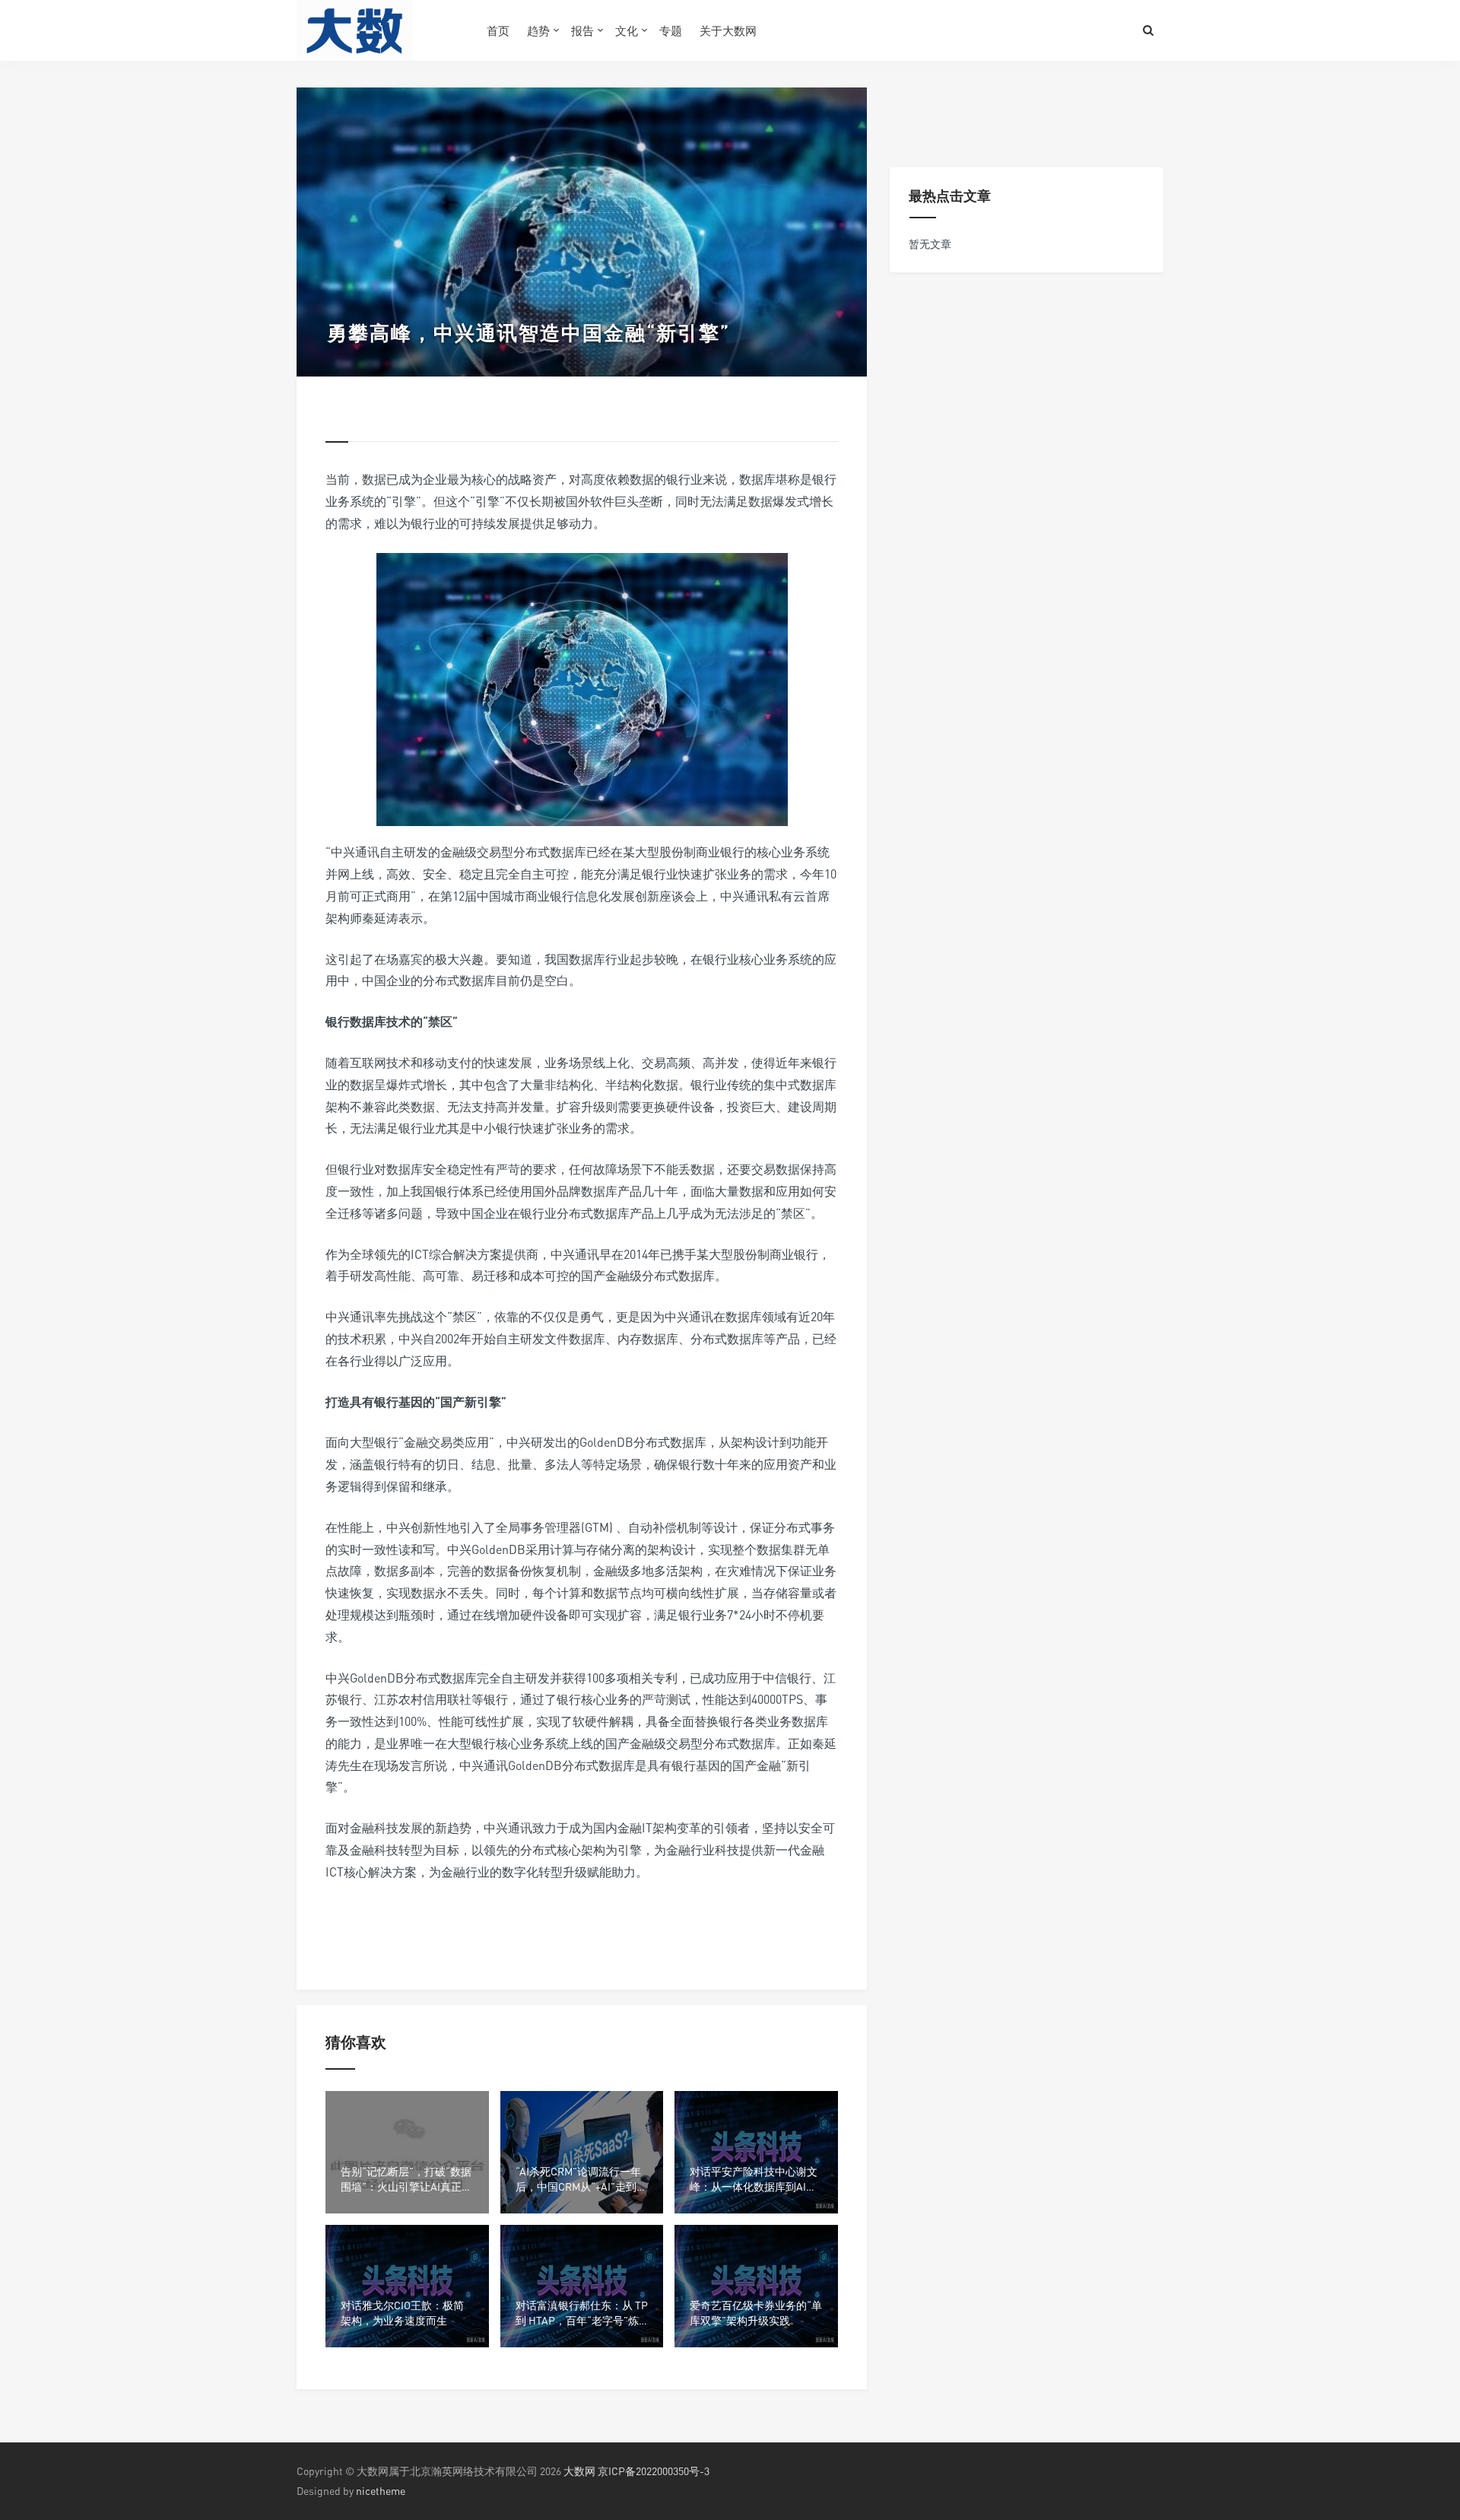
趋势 (538, 30)
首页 (498, 30)
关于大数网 (728, 30)
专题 (671, 30)
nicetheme (381, 2491)
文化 (627, 30)
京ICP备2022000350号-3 (654, 2471)
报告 (582, 30)
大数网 (579, 2471)
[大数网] (380, 30)
